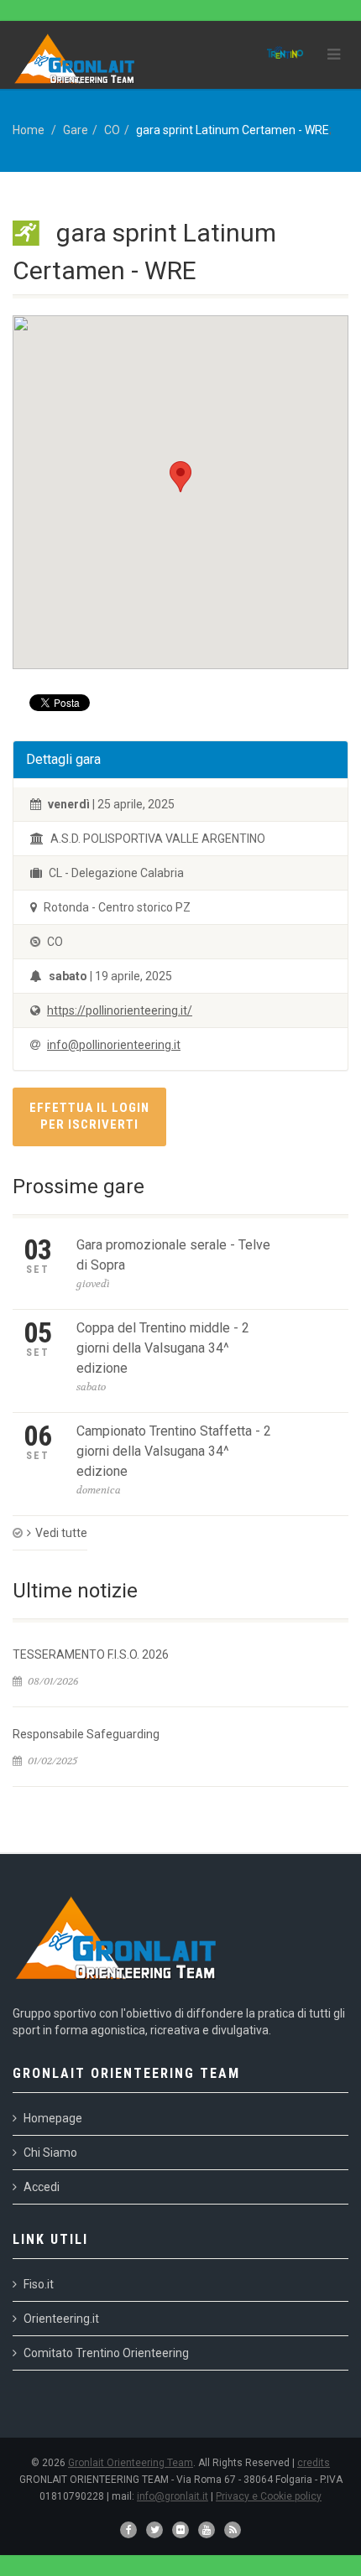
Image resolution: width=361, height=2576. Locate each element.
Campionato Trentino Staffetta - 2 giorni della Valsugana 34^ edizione (174, 1451)
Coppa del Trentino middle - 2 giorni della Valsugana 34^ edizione (163, 1348)
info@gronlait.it (173, 2496)
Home (29, 130)
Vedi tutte (61, 1533)
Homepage (53, 2118)
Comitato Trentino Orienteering (106, 2353)
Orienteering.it (61, 2319)
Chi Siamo (50, 2153)
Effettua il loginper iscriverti (89, 1116)
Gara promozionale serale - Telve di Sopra (173, 1255)
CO (112, 130)
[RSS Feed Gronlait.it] (233, 2530)
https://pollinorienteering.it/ (120, 1010)
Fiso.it (39, 2284)
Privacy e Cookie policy (269, 2496)
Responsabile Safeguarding (86, 1734)
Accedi (42, 2187)
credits (314, 2463)
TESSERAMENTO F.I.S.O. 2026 (91, 1654)
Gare (76, 130)
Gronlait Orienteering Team (131, 2463)
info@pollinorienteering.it (114, 1045)
